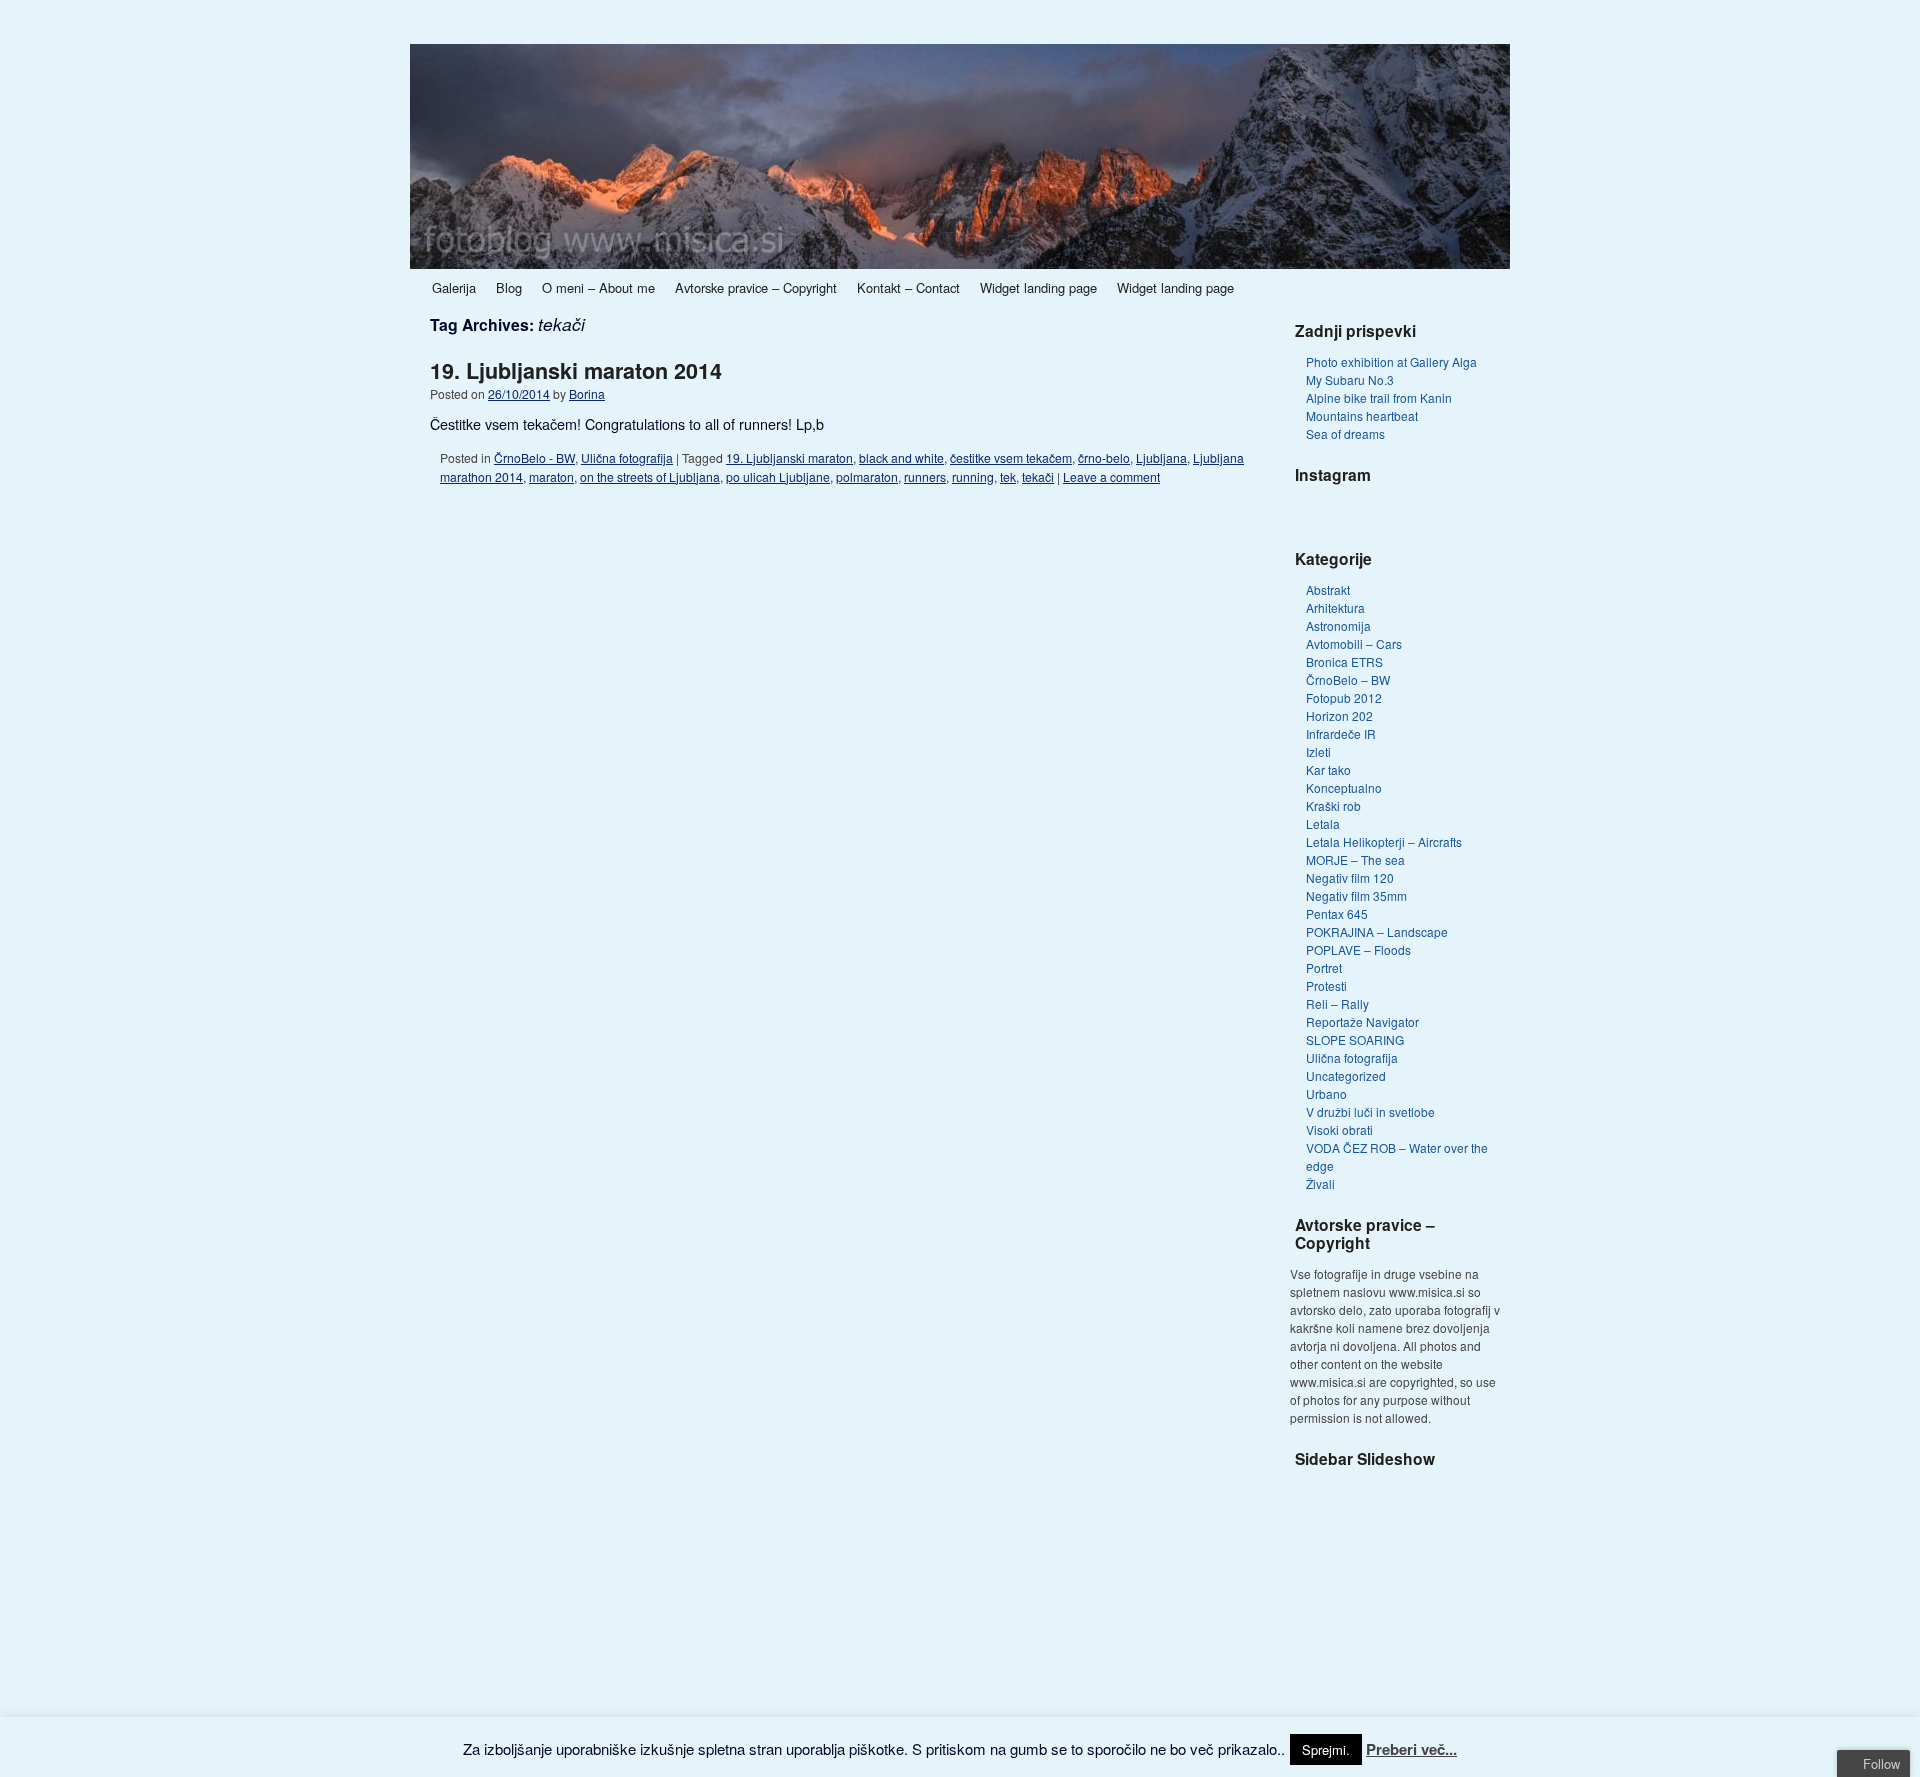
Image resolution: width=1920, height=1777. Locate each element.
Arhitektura (1335, 607)
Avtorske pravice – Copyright (756, 287)
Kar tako (1328, 769)
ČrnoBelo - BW (534, 457)
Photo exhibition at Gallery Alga (1391, 361)
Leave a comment (1111, 476)
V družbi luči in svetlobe (1370, 1111)
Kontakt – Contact (908, 287)
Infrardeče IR (1341, 733)
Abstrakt (1328, 589)
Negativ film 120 (1350, 877)
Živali (1320, 1183)
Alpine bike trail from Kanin (1379, 397)
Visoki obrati (1339, 1129)
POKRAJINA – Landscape (1377, 931)
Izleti (1318, 751)
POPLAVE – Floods (1358, 949)
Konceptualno (1344, 787)
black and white (901, 457)
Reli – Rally (1337, 1003)
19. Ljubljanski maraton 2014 (576, 370)
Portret (1324, 967)
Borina (587, 393)
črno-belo (1104, 457)
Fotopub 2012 (1344, 697)
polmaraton (867, 476)
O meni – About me (598, 287)
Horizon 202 (1339, 715)
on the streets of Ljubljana (650, 476)
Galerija (454, 287)
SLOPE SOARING (1355, 1039)
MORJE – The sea (1355, 859)
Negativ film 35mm (1356, 895)
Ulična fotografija (627, 457)
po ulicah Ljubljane (778, 476)
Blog (509, 287)
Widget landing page (1038, 287)
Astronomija (1338, 625)
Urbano (1326, 1093)
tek (1008, 476)
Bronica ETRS (1344, 661)
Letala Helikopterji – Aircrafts (1384, 841)
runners (925, 476)
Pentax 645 (1337, 913)
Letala (1323, 823)
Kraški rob (1333, 805)
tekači (1038, 476)
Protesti (1326, 985)
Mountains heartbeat (1362, 415)
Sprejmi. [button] (1326, 1749)
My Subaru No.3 (1350, 379)
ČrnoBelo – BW (1348, 679)
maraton (551, 476)
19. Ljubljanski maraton (789, 457)
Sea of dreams (1345, 433)
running (973, 476)
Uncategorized (1346, 1075)
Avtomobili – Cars (1354, 643)
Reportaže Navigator (1362, 1021)
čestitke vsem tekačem (1011, 457)
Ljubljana (1161, 457)
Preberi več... (1411, 1749)
